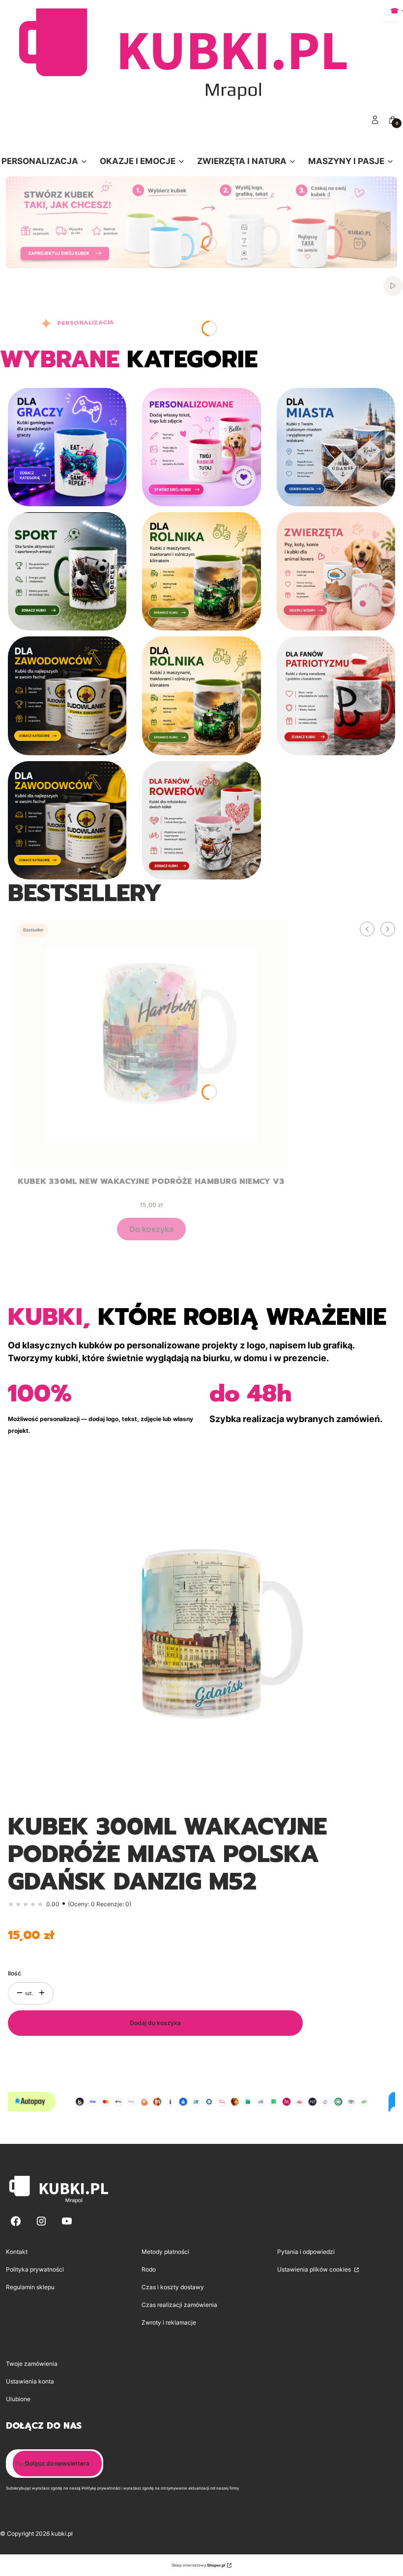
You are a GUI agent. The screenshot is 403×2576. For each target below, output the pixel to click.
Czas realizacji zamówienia (179, 2305)
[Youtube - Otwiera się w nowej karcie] (67, 2221)
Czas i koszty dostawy (173, 2287)
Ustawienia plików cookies (315, 2269)
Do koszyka (151, 1229)
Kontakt (17, 2252)
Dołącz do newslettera (57, 2463)
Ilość (14, 1973)
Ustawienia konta (30, 2381)
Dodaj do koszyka (155, 2023)
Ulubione (18, 2399)
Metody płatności (165, 2252)
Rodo (149, 2269)
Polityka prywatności (35, 2269)
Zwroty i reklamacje (169, 2322)
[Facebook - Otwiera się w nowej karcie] (16, 2221)
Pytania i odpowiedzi (306, 2252)
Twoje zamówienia (32, 2364)
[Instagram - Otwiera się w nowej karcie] (41, 2221)
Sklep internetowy (198, 2565)
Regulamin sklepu (30, 2287)
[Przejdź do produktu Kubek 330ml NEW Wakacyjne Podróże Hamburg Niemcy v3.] (151, 1044)
